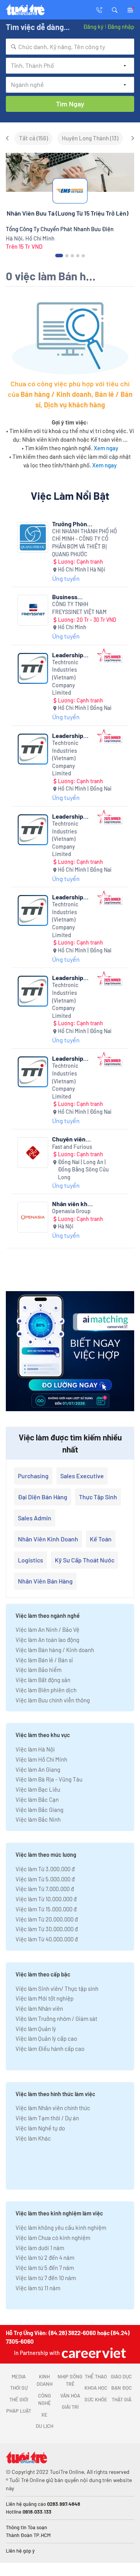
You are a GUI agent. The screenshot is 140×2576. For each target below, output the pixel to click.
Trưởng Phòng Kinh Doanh (71, 524)
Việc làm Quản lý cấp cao (46, 2038)
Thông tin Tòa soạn (26, 2527)
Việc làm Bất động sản (43, 1680)
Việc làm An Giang (38, 1769)
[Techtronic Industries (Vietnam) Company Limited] (33, 668)
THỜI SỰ (19, 2388)
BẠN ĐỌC (122, 2388)
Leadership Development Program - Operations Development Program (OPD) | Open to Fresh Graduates (70, 816)
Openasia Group (71, 1211)
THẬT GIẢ (122, 2399)
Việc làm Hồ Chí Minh (41, 1759)
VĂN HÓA (70, 2396)
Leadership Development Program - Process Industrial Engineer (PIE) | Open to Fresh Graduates (73, 735)
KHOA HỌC (96, 2388)
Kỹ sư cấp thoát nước (85, 1560)
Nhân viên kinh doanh (48, 1539)
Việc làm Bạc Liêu (38, 1789)
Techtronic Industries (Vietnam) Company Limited (65, 677)
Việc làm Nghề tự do (40, 2128)
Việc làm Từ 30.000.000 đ (47, 1929)
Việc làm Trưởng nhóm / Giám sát (56, 2019)
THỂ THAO (96, 2376)
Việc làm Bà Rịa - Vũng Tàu (49, 1779)
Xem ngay (106, 448)
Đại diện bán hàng (43, 1497)
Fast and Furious (72, 1147)
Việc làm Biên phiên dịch (46, 1690)
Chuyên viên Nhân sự (69, 1139)
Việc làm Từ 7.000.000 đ (45, 1889)
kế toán (101, 1539)
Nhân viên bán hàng (45, 1581)
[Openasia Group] (33, 1217)
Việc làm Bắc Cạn (37, 1799)
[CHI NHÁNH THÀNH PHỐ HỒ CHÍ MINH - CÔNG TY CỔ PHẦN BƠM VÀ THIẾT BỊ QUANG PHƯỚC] (33, 537)
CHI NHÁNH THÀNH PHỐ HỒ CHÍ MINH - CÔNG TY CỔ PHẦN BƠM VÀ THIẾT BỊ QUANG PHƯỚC (85, 543)
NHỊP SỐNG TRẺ (70, 2380)
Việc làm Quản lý (36, 2029)
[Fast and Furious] (33, 1153)
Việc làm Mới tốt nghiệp (45, 1998)
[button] (115, 9)
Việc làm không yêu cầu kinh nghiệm (61, 2227)
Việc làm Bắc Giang (39, 1810)
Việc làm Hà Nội (35, 1749)
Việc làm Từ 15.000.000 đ (46, 1909)
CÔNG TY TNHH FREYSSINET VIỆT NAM (79, 608)
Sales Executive (82, 1476)
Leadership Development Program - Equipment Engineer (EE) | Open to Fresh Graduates (72, 1058)
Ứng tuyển (66, 578)
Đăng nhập (121, 27)
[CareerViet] (93, 2353)
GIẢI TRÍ (70, 2407)
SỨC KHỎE (96, 2399)
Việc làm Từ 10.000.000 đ (46, 1899)
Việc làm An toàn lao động (47, 1640)
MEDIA (19, 2376)
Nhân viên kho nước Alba (72, 1204)
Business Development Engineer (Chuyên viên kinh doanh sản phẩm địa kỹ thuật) (70, 597)
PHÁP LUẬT (19, 2411)
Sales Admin (35, 1518)
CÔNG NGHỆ (45, 2399)
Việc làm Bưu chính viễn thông (53, 1700)
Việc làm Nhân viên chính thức (53, 2108)
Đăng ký (93, 27)
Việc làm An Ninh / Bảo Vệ (47, 1629)
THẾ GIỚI (19, 2399)
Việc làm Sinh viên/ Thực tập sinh (57, 1989)
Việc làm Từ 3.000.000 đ (45, 1869)
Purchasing (33, 1476)
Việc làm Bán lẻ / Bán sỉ (44, 1660)
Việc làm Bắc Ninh (38, 1819)
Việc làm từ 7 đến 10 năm (46, 2278)
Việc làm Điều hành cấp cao (50, 2049)
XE (44, 2415)
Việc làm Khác (33, 2138)
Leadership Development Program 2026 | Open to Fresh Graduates (73, 897)
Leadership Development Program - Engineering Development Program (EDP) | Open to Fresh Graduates (73, 977)
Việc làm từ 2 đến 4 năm (45, 2258)
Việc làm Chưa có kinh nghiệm (53, 2238)
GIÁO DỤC (121, 2376)
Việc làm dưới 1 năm (40, 2248)
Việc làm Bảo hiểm (38, 1670)
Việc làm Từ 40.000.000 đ (47, 1939)
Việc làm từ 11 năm (38, 2288)
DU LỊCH (45, 2426)
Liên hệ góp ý (20, 2551)
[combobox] (70, 47)
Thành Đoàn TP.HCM (28, 2535)
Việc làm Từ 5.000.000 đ (45, 1879)
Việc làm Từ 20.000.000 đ (47, 1919)
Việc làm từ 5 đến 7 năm (45, 2268)
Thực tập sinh (98, 1497)
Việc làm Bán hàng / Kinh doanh (55, 1650)
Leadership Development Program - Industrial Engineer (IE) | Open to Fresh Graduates (71, 655)
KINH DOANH (45, 2380)
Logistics (31, 1560)
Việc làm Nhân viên (39, 2008)
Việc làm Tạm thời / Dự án (47, 2118)
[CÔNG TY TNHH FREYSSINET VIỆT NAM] (33, 610)
